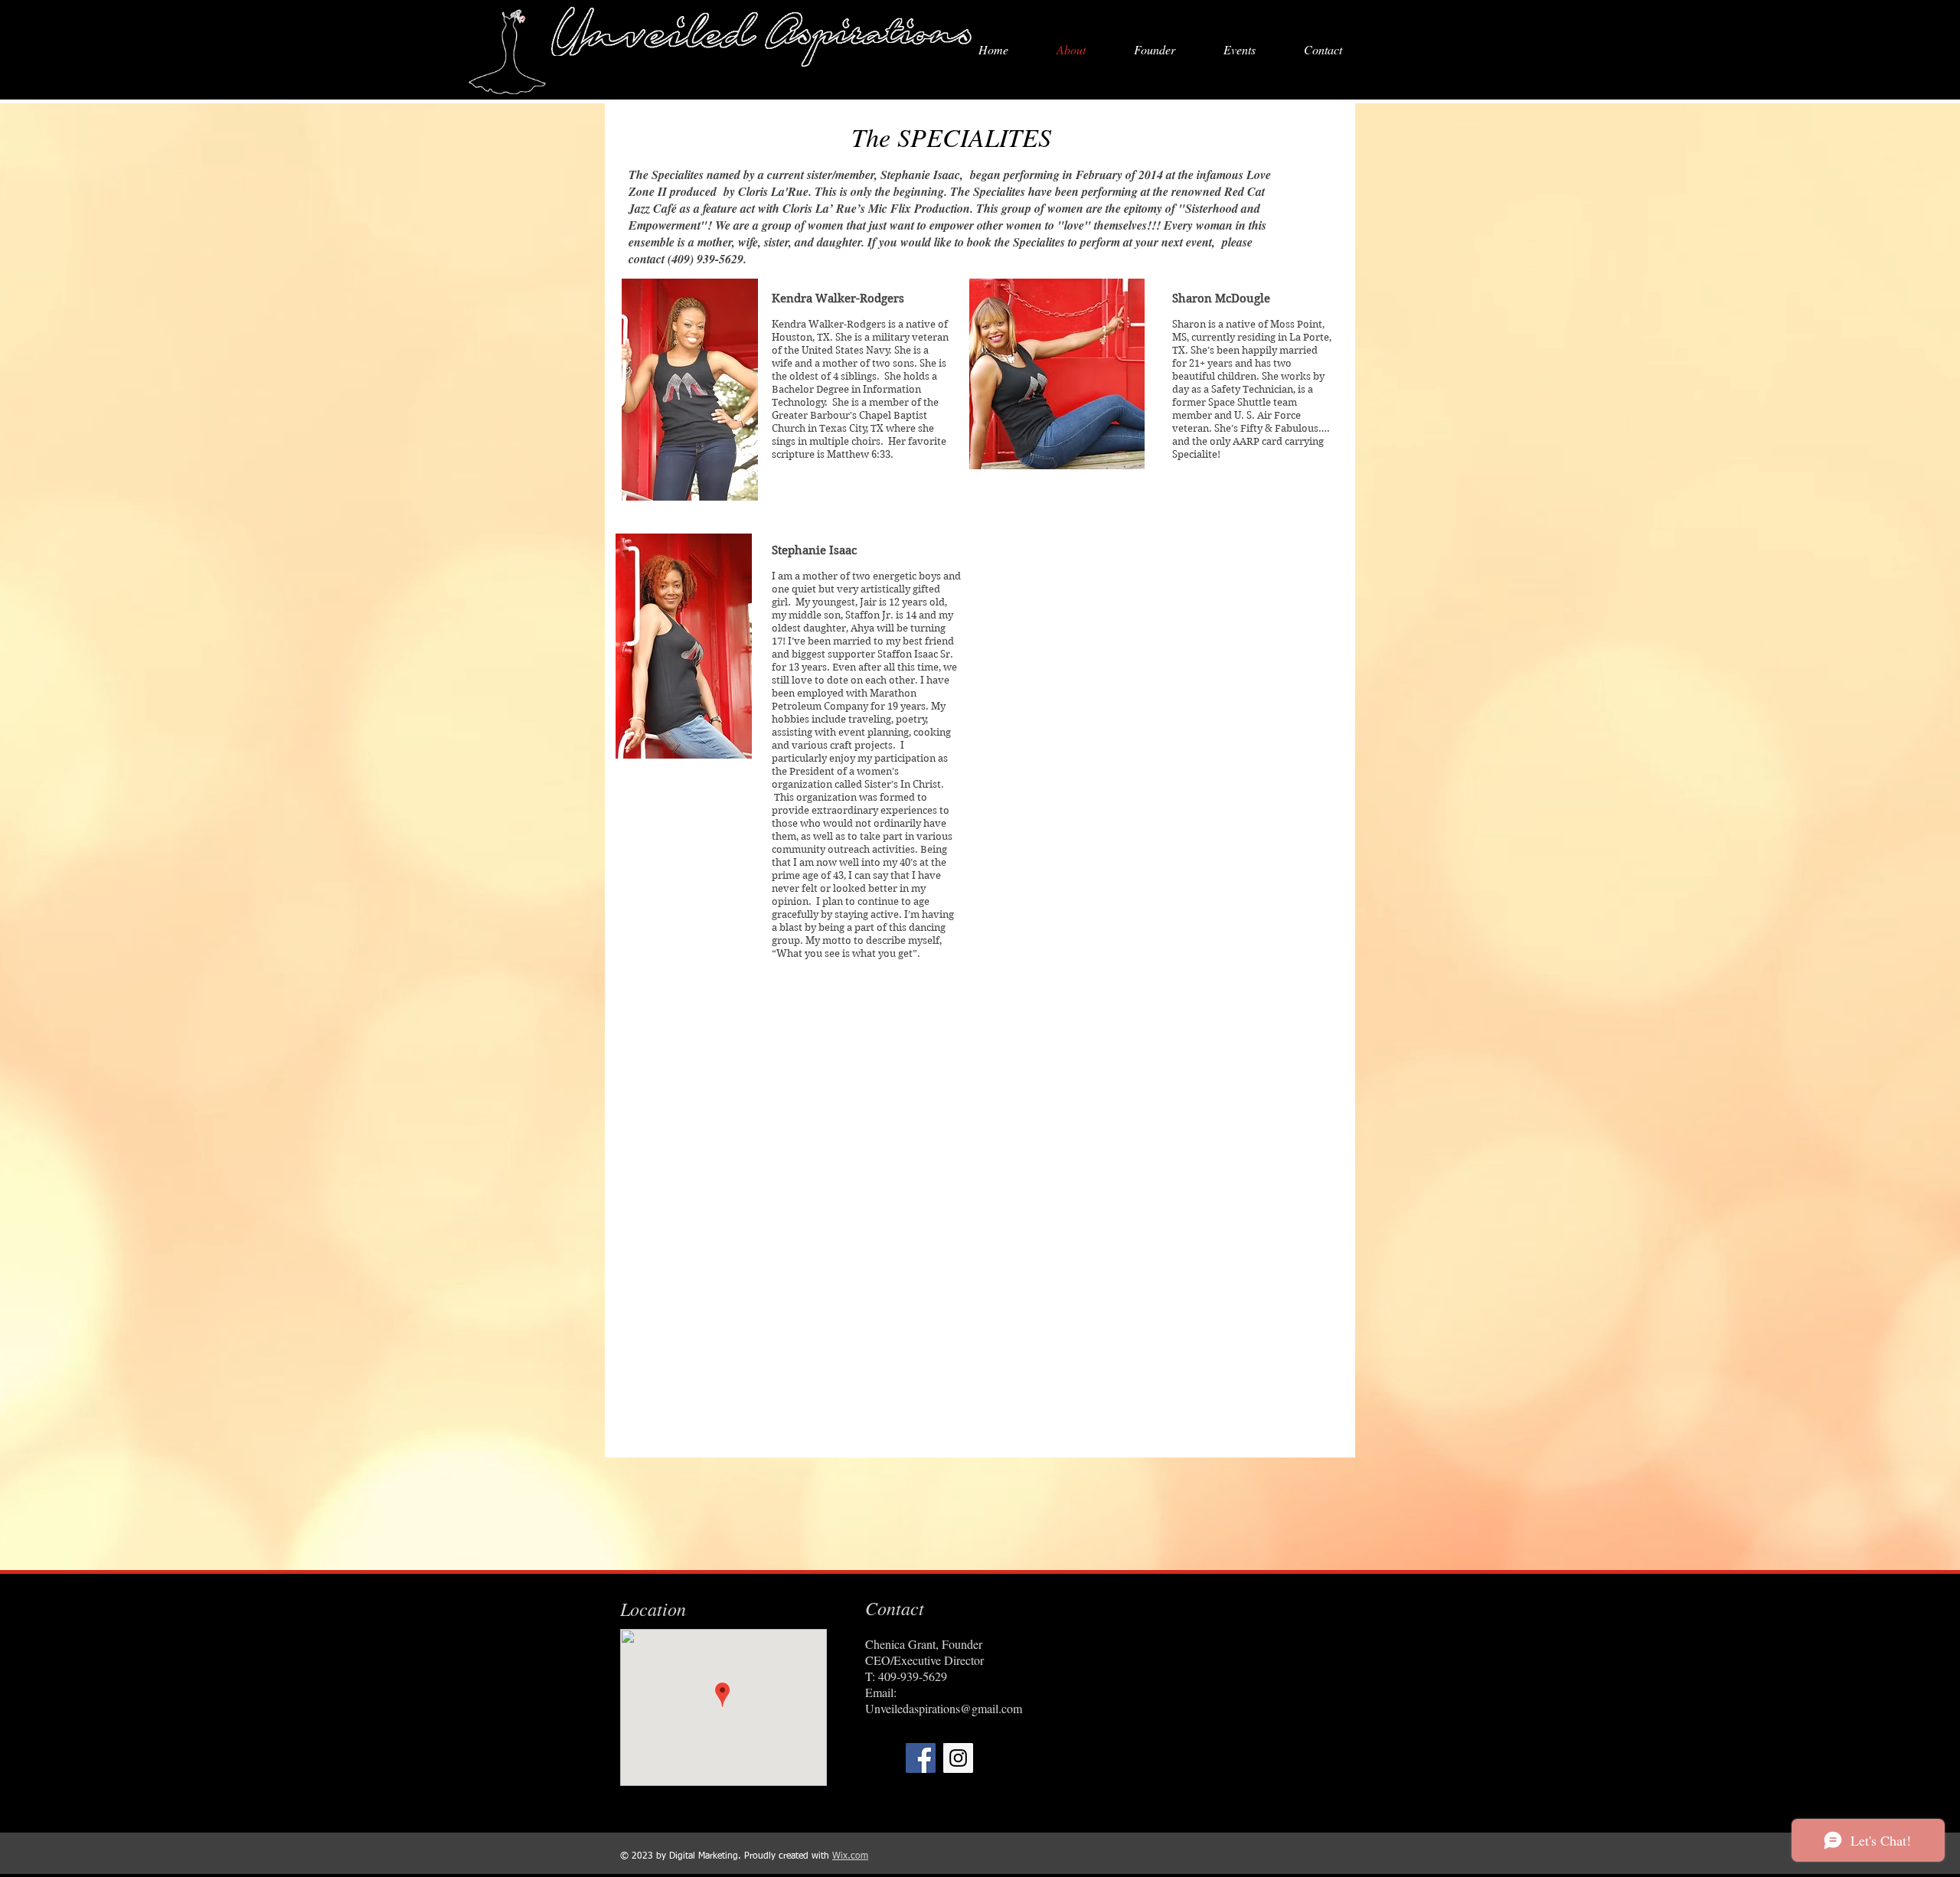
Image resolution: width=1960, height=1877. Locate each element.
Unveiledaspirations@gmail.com (944, 1708)
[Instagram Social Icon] (958, 1758)
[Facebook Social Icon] (921, 1758)
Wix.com (850, 1856)
